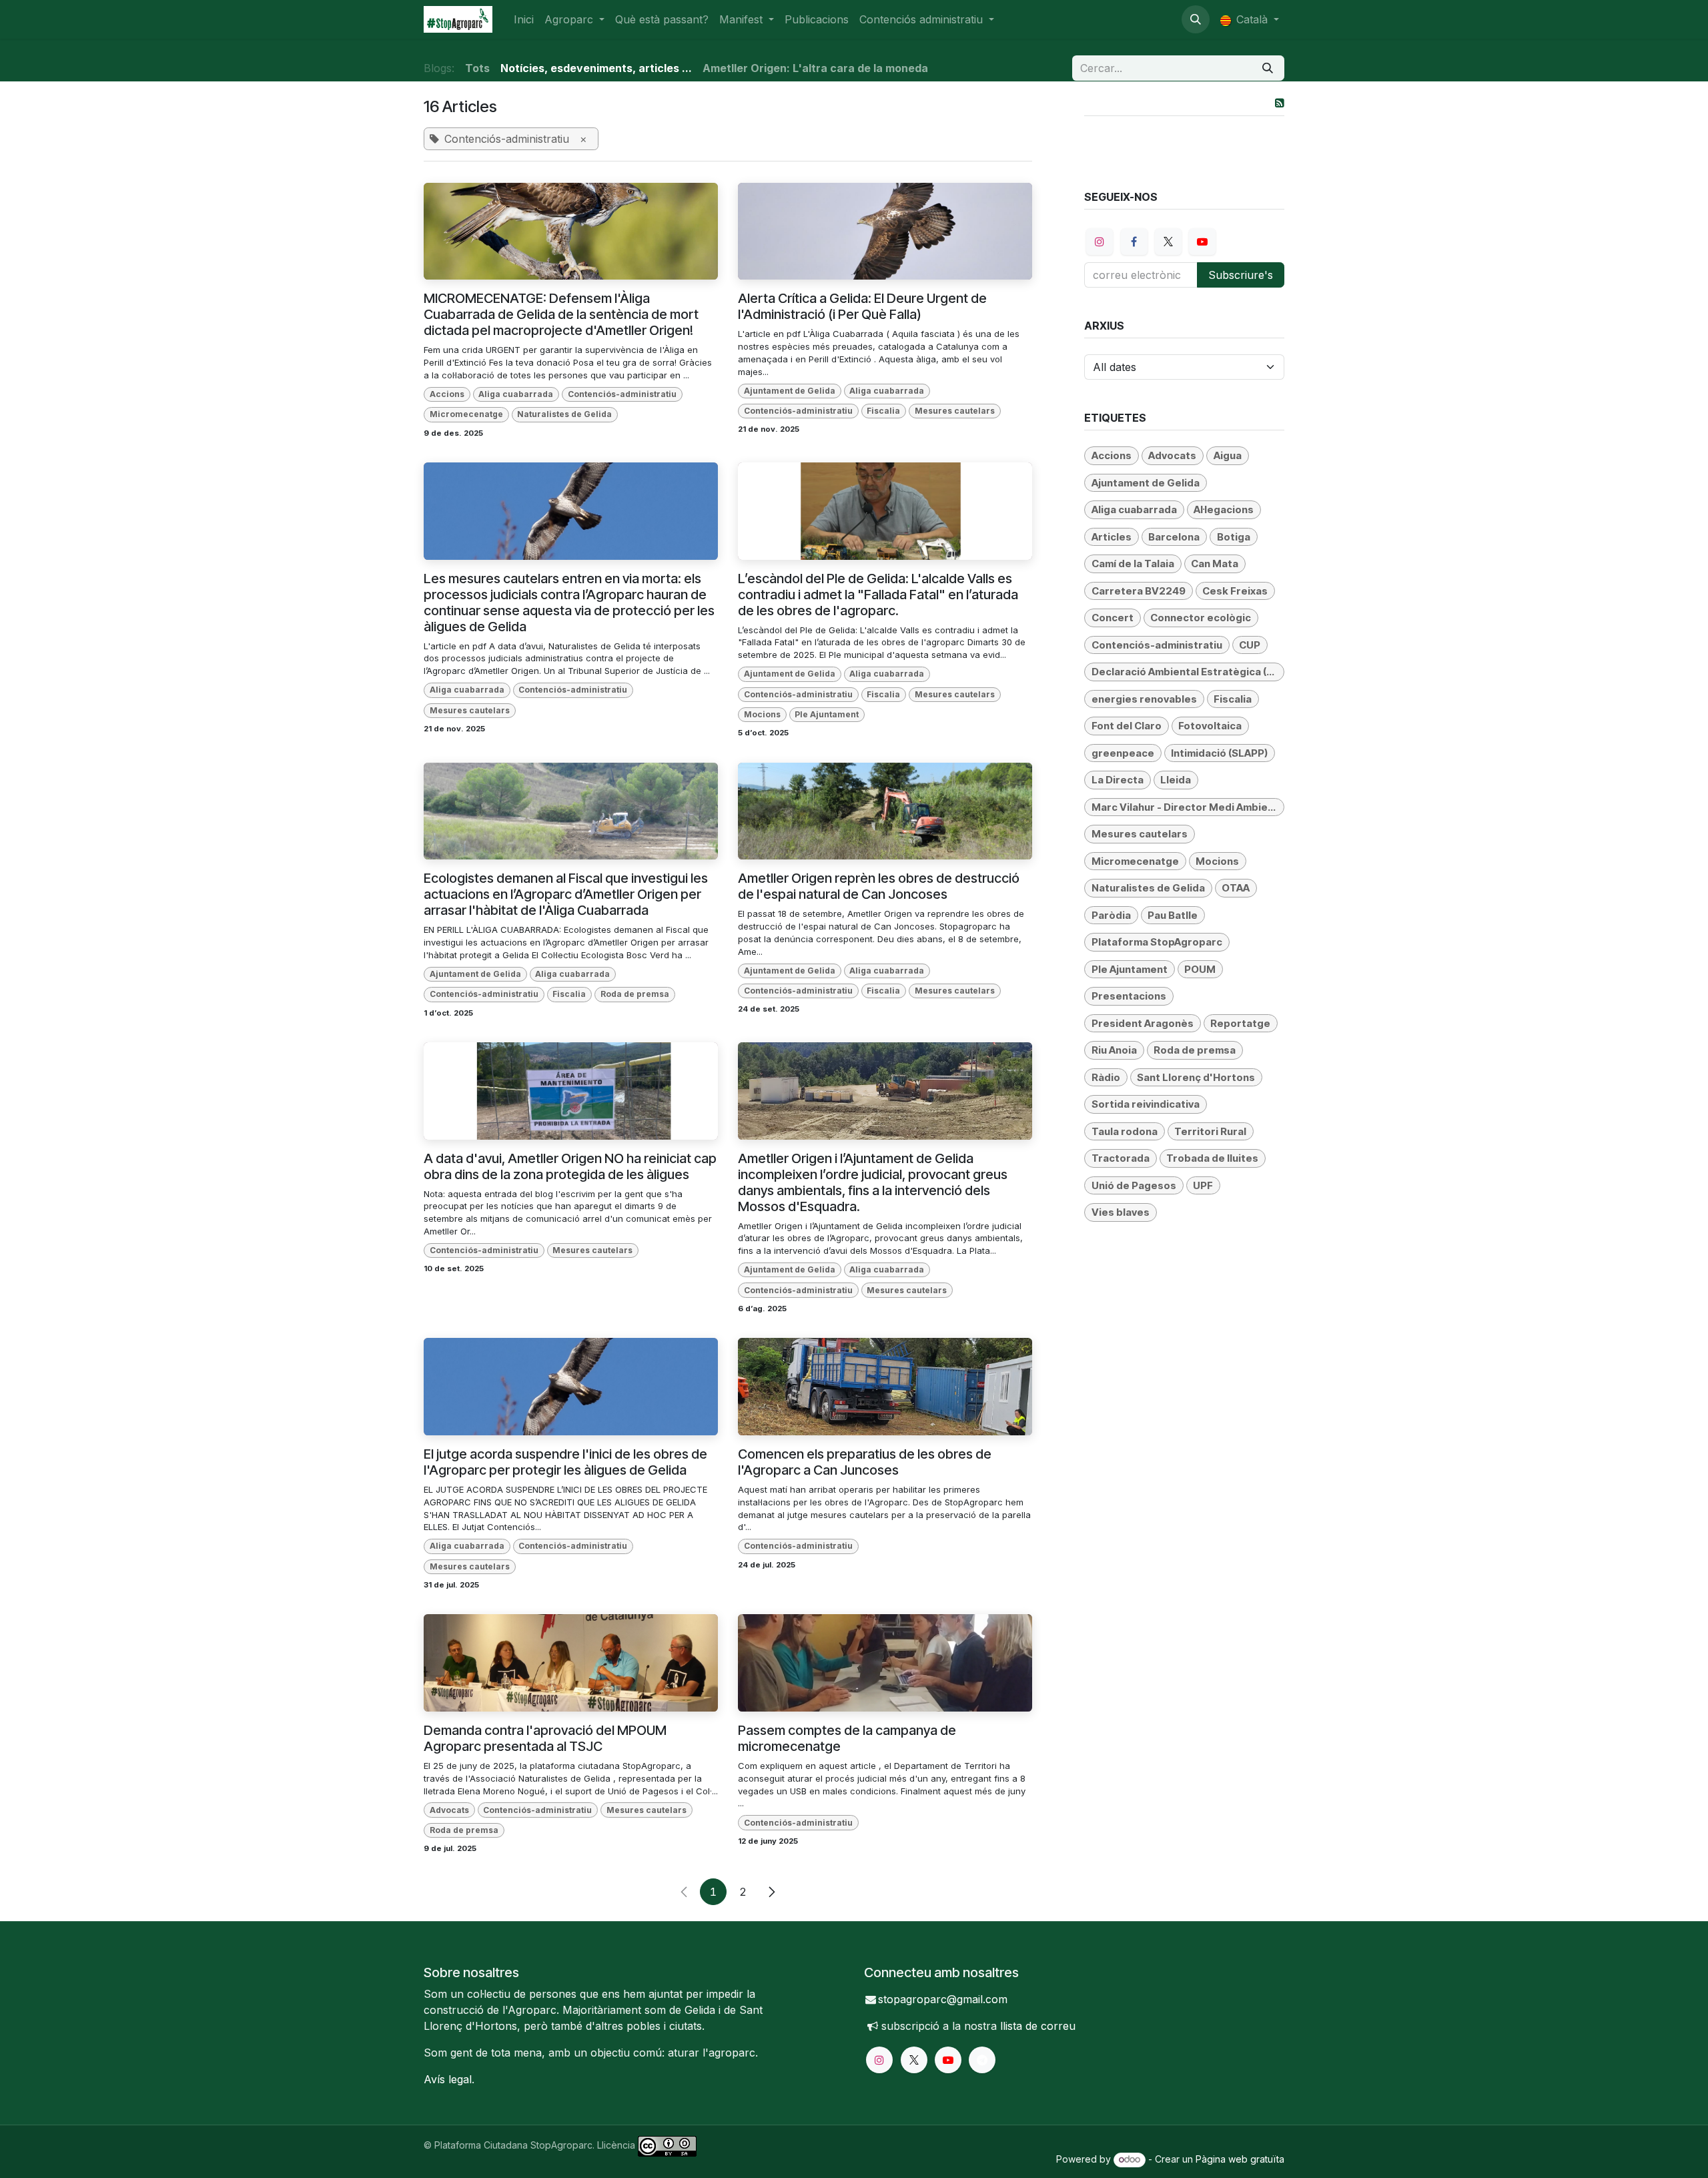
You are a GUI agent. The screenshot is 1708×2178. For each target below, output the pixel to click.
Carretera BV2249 (1139, 591)
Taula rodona (1125, 1131)
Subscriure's (1241, 275)
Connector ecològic (1201, 618)
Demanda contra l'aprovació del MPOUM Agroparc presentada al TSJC (545, 1738)
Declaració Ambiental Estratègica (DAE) (1188, 672)
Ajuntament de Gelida (790, 391)
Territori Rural (1210, 1131)
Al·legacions (1224, 509)
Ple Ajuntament (827, 714)
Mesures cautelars (955, 411)
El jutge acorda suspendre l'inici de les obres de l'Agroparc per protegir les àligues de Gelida (565, 1462)
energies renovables (1144, 699)
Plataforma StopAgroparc (1157, 942)
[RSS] (1280, 103)
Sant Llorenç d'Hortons (1196, 1077)
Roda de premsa (635, 994)
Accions (447, 394)
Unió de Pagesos (1134, 1185)
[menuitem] (524, 19)
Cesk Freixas (1235, 591)
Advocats (449, 1810)
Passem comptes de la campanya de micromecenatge (847, 1738)
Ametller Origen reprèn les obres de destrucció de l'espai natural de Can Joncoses (879, 886)
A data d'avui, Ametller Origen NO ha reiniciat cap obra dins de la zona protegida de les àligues (570, 1166)
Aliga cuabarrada (516, 394)
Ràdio (1106, 1077)
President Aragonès (1143, 1023)
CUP (1250, 645)
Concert (1113, 618)
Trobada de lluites (1212, 1158)
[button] (1196, 19)
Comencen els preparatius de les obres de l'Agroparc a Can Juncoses (865, 1462)
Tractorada (1121, 1158)
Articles (1112, 537)
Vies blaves (1121, 1212)
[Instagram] (1100, 242)
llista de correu (1038, 2026)
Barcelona (1174, 537)
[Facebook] (1134, 242)
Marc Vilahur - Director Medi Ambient (1185, 807)
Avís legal (448, 2079)
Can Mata (1215, 564)
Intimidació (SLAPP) (1219, 753)
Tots (477, 68)
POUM (1200, 969)
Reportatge (1240, 1023)
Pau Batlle (1173, 915)
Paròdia (1111, 915)
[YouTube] (1202, 242)
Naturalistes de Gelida (564, 414)
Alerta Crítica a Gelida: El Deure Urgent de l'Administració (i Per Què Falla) (862, 306)
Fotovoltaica (1210, 726)
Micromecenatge (466, 414)
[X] (1168, 242)
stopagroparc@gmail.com (943, 1999)
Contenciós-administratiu (622, 394)
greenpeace (1123, 753)
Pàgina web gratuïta (1240, 2159)
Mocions (762, 714)
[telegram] (982, 2060)
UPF (1203, 1185)
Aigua (1228, 455)
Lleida (1176, 780)
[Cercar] (1268, 68)
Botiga (1234, 537)
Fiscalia (883, 411)
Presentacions (1129, 996)
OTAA (1236, 888)
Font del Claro (1127, 726)
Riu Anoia (1114, 1050)
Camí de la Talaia (1133, 564)
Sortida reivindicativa (1146, 1104)
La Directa (1118, 780)
